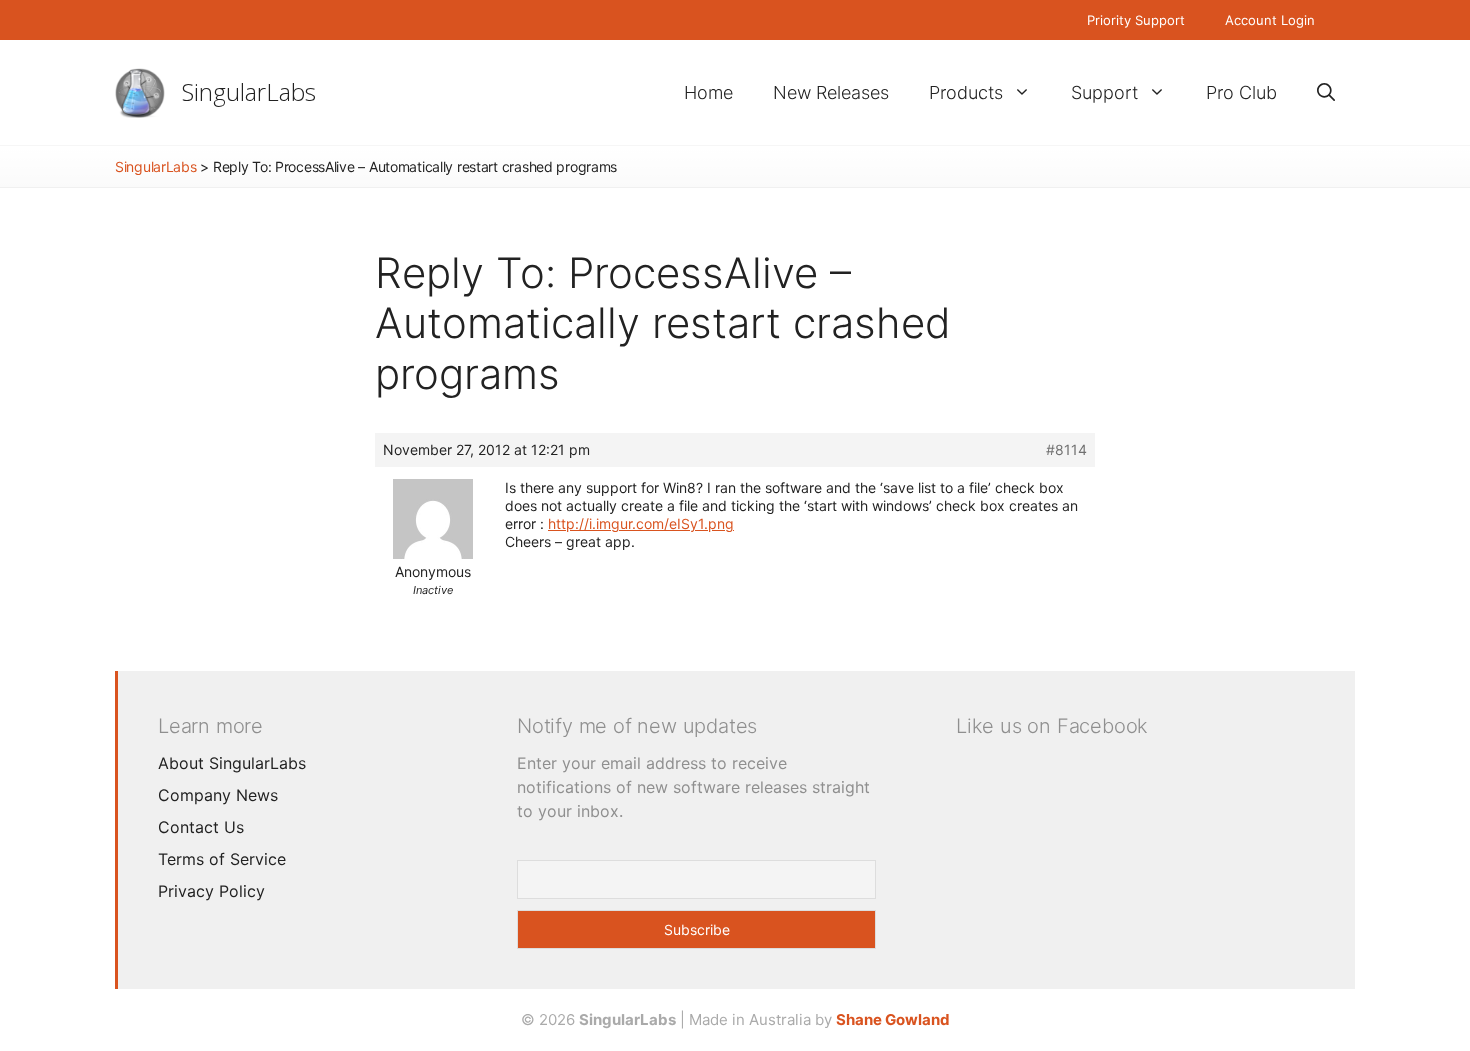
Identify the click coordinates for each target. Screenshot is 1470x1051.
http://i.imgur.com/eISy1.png (641, 523)
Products (966, 92)
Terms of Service (222, 859)
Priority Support (1136, 20)
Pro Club (1241, 92)
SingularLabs (249, 91)
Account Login (1270, 20)
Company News (218, 795)
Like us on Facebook (1052, 726)
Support (1104, 92)
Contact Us (201, 827)
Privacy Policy (211, 891)
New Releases (831, 92)
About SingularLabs (232, 763)
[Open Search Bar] (1326, 92)
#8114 (1066, 449)
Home (708, 92)
